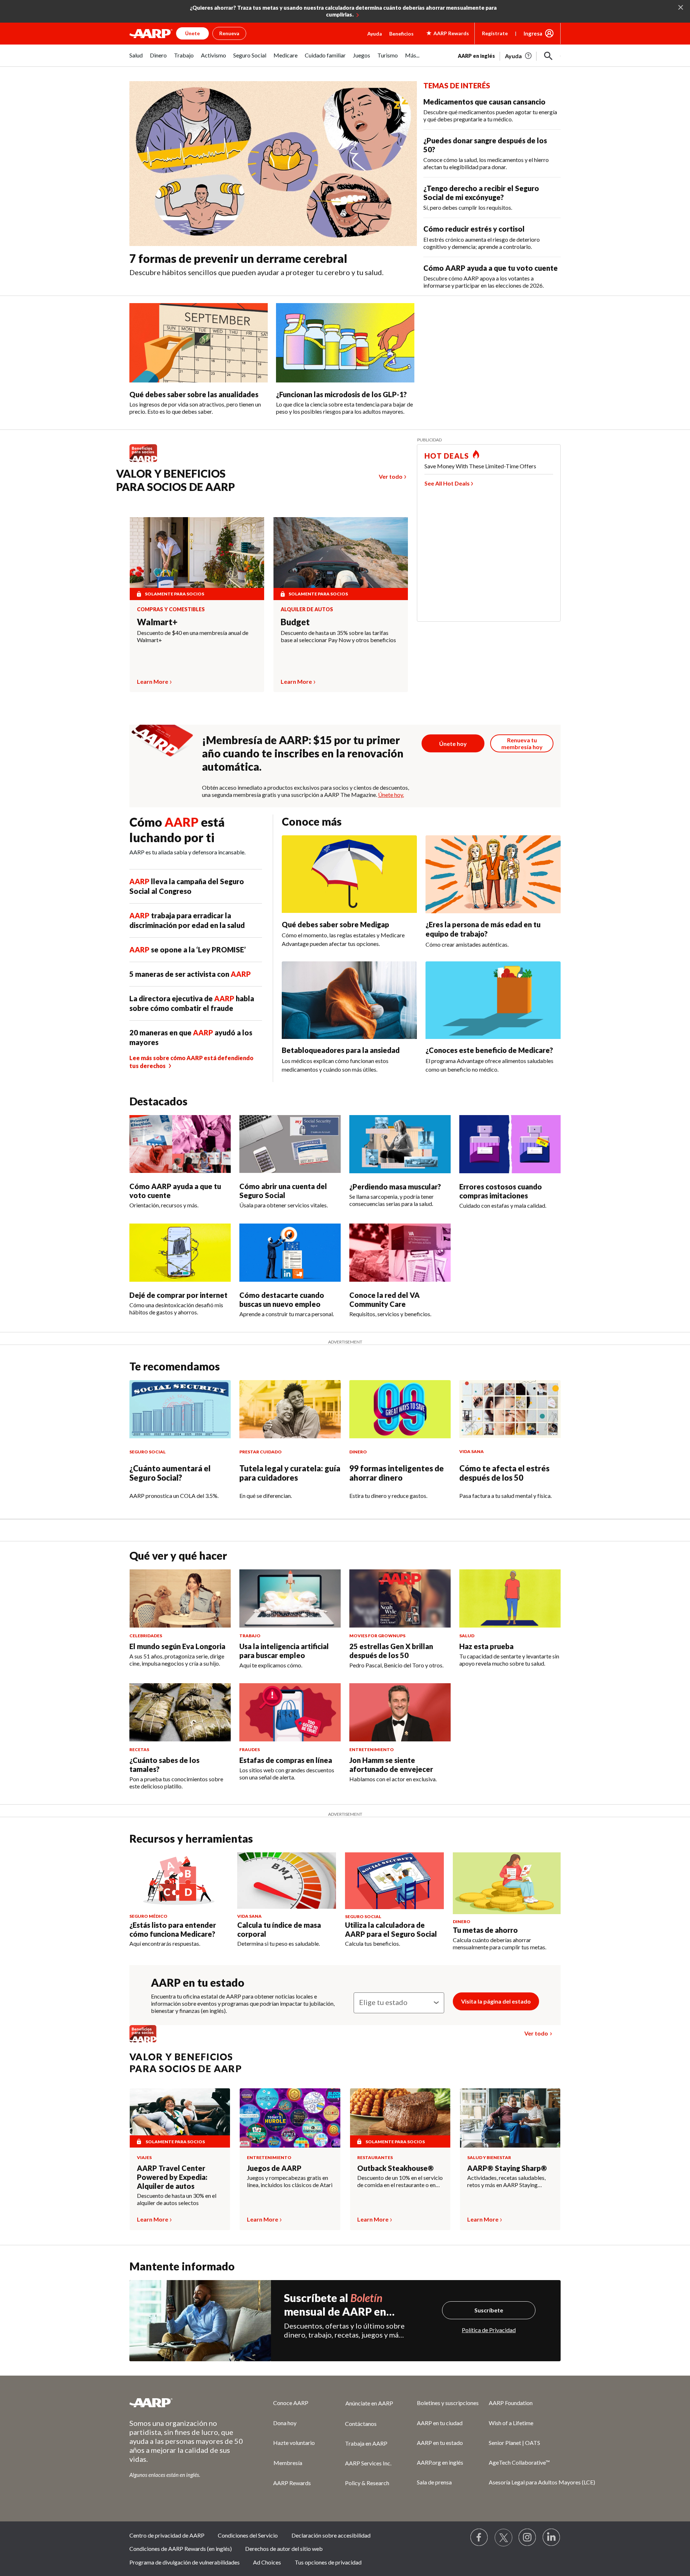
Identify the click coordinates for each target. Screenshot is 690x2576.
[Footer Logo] (187, 2403)
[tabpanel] (509, 55)
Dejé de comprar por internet (178, 1295)
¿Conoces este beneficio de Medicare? (489, 1050)
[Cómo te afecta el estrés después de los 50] (510, 1409)
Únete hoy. (391, 795)
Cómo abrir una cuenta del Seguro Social (283, 1191)
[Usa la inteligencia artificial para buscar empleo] (290, 1598)
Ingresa (533, 33)
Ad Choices (267, 2562)
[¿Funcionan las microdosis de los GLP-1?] (345, 343)
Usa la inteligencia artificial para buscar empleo (284, 1651)
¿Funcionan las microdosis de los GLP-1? (341, 394)
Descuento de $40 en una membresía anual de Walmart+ (193, 636)
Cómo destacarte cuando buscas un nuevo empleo (282, 1299)
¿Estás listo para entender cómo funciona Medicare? (173, 1929)
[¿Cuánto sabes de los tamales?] (180, 1712)
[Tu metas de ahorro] (507, 1883)
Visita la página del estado (496, 2001)
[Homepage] (151, 33)
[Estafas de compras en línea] (290, 1712)
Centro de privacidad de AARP (167, 2535)
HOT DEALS (447, 456)
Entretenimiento (269, 2157)
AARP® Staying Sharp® (507, 2168)
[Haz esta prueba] (510, 1598)
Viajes (144, 2157)
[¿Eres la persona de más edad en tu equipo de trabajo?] (493, 874)
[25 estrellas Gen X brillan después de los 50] (400, 1598)
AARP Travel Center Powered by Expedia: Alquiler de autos (172, 2177)
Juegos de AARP (274, 2168)
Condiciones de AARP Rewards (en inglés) (181, 2549)
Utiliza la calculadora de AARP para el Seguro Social (391, 1929)
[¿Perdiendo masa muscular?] (400, 1144)
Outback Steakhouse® (395, 2168)
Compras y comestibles (171, 609)
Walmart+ (157, 622)
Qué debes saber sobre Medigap (335, 924)
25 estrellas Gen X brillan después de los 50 (391, 1651)
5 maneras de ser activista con (190, 974)
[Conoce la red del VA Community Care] (400, 1253)
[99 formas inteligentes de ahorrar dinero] (400, 1409)
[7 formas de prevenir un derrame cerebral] (273, 164)
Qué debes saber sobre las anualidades (194, 394)
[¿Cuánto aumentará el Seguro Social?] (180, 1409)
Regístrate (495, 33)
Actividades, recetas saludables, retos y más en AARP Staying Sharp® (506, 2181)
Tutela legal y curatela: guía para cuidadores (290, 1473)
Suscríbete (489, 2310)
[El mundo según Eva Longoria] (180, 1598)
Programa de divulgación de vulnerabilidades (185, 2562)
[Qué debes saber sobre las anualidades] (199, 343)
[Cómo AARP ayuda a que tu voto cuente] (180, 1144)
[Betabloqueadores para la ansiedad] (349, 1000)
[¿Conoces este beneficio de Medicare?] (493, 1000)
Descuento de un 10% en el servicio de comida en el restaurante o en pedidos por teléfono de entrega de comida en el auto (400, 2181)
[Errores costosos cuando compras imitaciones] (510, 1144)
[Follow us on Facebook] (479, 2538)
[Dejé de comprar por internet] (180, 1253)
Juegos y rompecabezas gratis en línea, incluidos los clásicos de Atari (290, 2181)
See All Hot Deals (447, 483)
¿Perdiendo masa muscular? (395, 1187)
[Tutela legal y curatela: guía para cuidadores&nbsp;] (290, 1409)
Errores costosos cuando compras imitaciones (501, 1191)
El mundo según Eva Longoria (177, 1646)
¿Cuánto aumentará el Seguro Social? (170, 1473)
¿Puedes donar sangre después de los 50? (485, 145)
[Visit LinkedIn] (552, 2538)
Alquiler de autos (307, 609)
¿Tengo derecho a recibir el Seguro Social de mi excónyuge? (481, 193)
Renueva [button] (229, 33)
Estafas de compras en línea (286, 1760)
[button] (548, 56)
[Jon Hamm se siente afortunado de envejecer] (400, 1712)
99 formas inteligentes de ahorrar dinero (397, 1473)
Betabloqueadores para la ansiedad (341, 1050)
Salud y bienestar (489, 2157)
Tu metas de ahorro (485, 1930)
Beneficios (401, 34)
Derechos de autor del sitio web (284, 2549)
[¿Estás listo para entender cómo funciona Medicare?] (179, 1881)
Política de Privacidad (489, 2330)
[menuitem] (136, 59)
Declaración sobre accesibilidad (331, 2535)
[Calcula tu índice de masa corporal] (287, 1881)
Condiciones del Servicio (248, 2535)
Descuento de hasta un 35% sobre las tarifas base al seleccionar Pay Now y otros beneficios (338, 636)
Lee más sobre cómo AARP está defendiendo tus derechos (191, 1062)
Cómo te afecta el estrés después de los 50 (504, 1473)
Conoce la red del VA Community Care (385, 1299)
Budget (295, 622)
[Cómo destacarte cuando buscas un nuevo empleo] (290, 1253)
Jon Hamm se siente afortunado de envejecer (391, 1765)
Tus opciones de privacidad (328, 2562)
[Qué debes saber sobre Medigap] (349, 874)
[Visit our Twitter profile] (503, 2538)
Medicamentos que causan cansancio (484, 102)
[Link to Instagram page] (528, 2538)
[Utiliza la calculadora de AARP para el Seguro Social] (394, 1881)
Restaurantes (375, 2157)
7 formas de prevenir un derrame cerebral (238, 258)
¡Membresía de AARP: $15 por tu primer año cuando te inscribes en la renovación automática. (303, 753)
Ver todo (391, 476)
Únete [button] (192, 33)
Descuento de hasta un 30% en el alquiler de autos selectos (177, 2199)
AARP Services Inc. (368, 2463)
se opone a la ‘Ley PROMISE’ (188, 950)
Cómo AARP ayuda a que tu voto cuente (491, 268)
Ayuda (375, 34)
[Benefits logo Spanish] (147, 462)
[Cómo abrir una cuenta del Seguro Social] (290, 1144)
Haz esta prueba (486, 1646)
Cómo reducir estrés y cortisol (474, 229)
